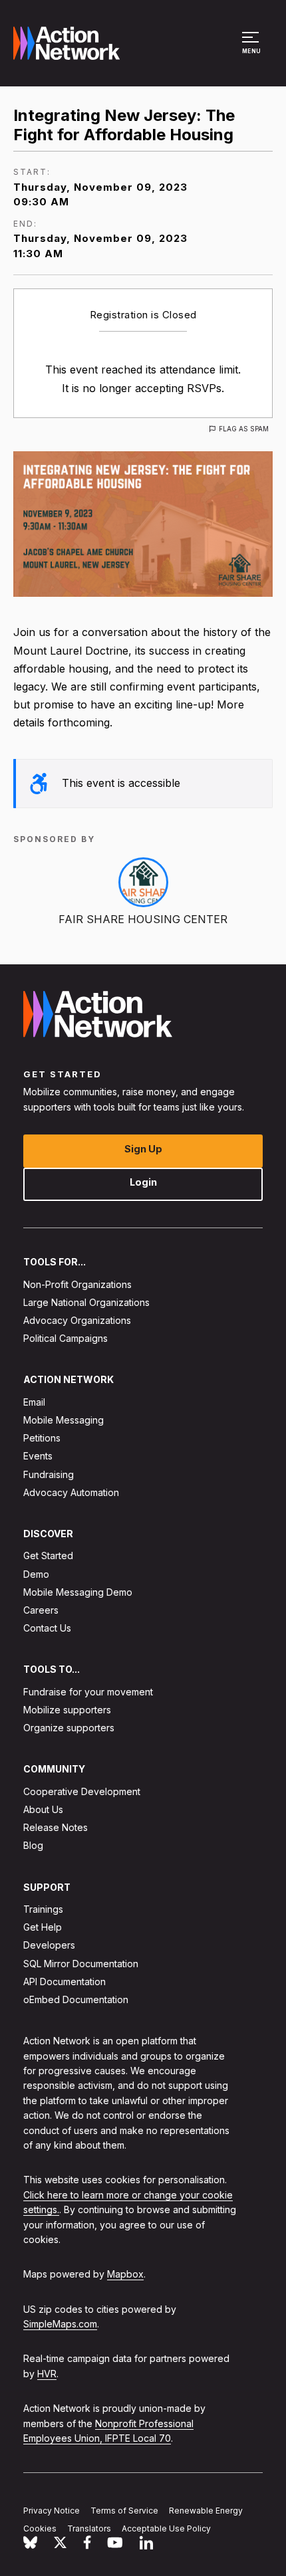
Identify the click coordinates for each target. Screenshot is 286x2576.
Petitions (42, 1438)
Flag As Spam (244, 429)
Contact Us (47, 1628)
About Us (43, 1809)
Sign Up (143, 1149)
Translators (89, 2528)
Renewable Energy (206, 2511)
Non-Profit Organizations (77, 1284)
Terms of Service (124, 2511)
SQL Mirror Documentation (81, 1964)
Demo (36, 1574)
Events (38, 1456)
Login (143, 1182)
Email (34, 1402)
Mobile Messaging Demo (78, 1592)
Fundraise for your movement (88, 1692)
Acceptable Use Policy (166, 2528)
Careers (41, 1610)
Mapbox (125, 2274)
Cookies (40, 2528)
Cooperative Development (82, 1791)
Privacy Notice (52, 2511)
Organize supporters (69, 1728)
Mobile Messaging (64, 1420)
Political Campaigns (66, 1338)
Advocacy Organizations (77, 1320)
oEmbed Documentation (76, 1999)
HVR (47, 2374)
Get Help (43, 1927)
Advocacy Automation (71, 1492)
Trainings (43, 1909)
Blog (33, 1845)
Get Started (48, 1556)
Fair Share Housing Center (143, 919)
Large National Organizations (86, 1302)
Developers (49, 1945)
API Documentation (65, 1982)
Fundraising (49, 1474)
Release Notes (56, 1827)
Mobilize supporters (67, 1710)
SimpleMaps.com (60, 2324)
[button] (252, 49)
